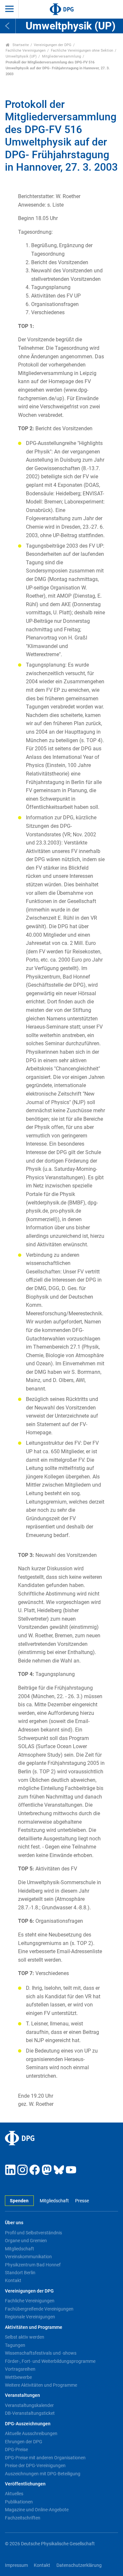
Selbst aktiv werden (25, 2337)
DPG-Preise (16, 2449)
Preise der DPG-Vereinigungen (35, 2465)
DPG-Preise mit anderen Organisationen (45, 2458)
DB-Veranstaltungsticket (30, 2413)
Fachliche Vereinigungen (26, 51)
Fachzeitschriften (23, 2518)
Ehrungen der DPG (24, 2442)
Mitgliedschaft (54, 2201)
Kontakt (13, 2280)
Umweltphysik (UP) (21, 56)
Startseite (20, 45)
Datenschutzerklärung (79, 2565)
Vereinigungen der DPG (53, 45)
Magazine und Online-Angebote (37, 2510)
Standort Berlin (20, 2273)
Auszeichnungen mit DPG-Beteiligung (43, 2474)
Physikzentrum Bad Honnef (33, 2265)
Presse (82, 2201)
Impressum (16, 2565)
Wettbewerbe (18, 2377)
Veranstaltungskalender (29, 2405)
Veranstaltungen (22, 2395)
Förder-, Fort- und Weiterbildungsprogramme (50, 2361)
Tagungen (15, 2345)
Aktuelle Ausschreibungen (31, 2433)
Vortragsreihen (20, 2369)
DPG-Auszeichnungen (28, 2424)
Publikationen (19, 2502)
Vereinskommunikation (28, 2257)
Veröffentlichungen (25, 2484)
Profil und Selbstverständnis (33, 2233)
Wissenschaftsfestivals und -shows (41, 2353)
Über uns (14, 2223)
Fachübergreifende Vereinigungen (39, 2309)
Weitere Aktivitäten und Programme (41, 2385)
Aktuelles (14, 2494)
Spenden (19, 2201)
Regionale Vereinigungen (30, 2317)
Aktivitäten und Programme (34, 2327)
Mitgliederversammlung (61, 56)
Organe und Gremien (26, 2241)
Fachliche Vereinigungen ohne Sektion (82, 51)
